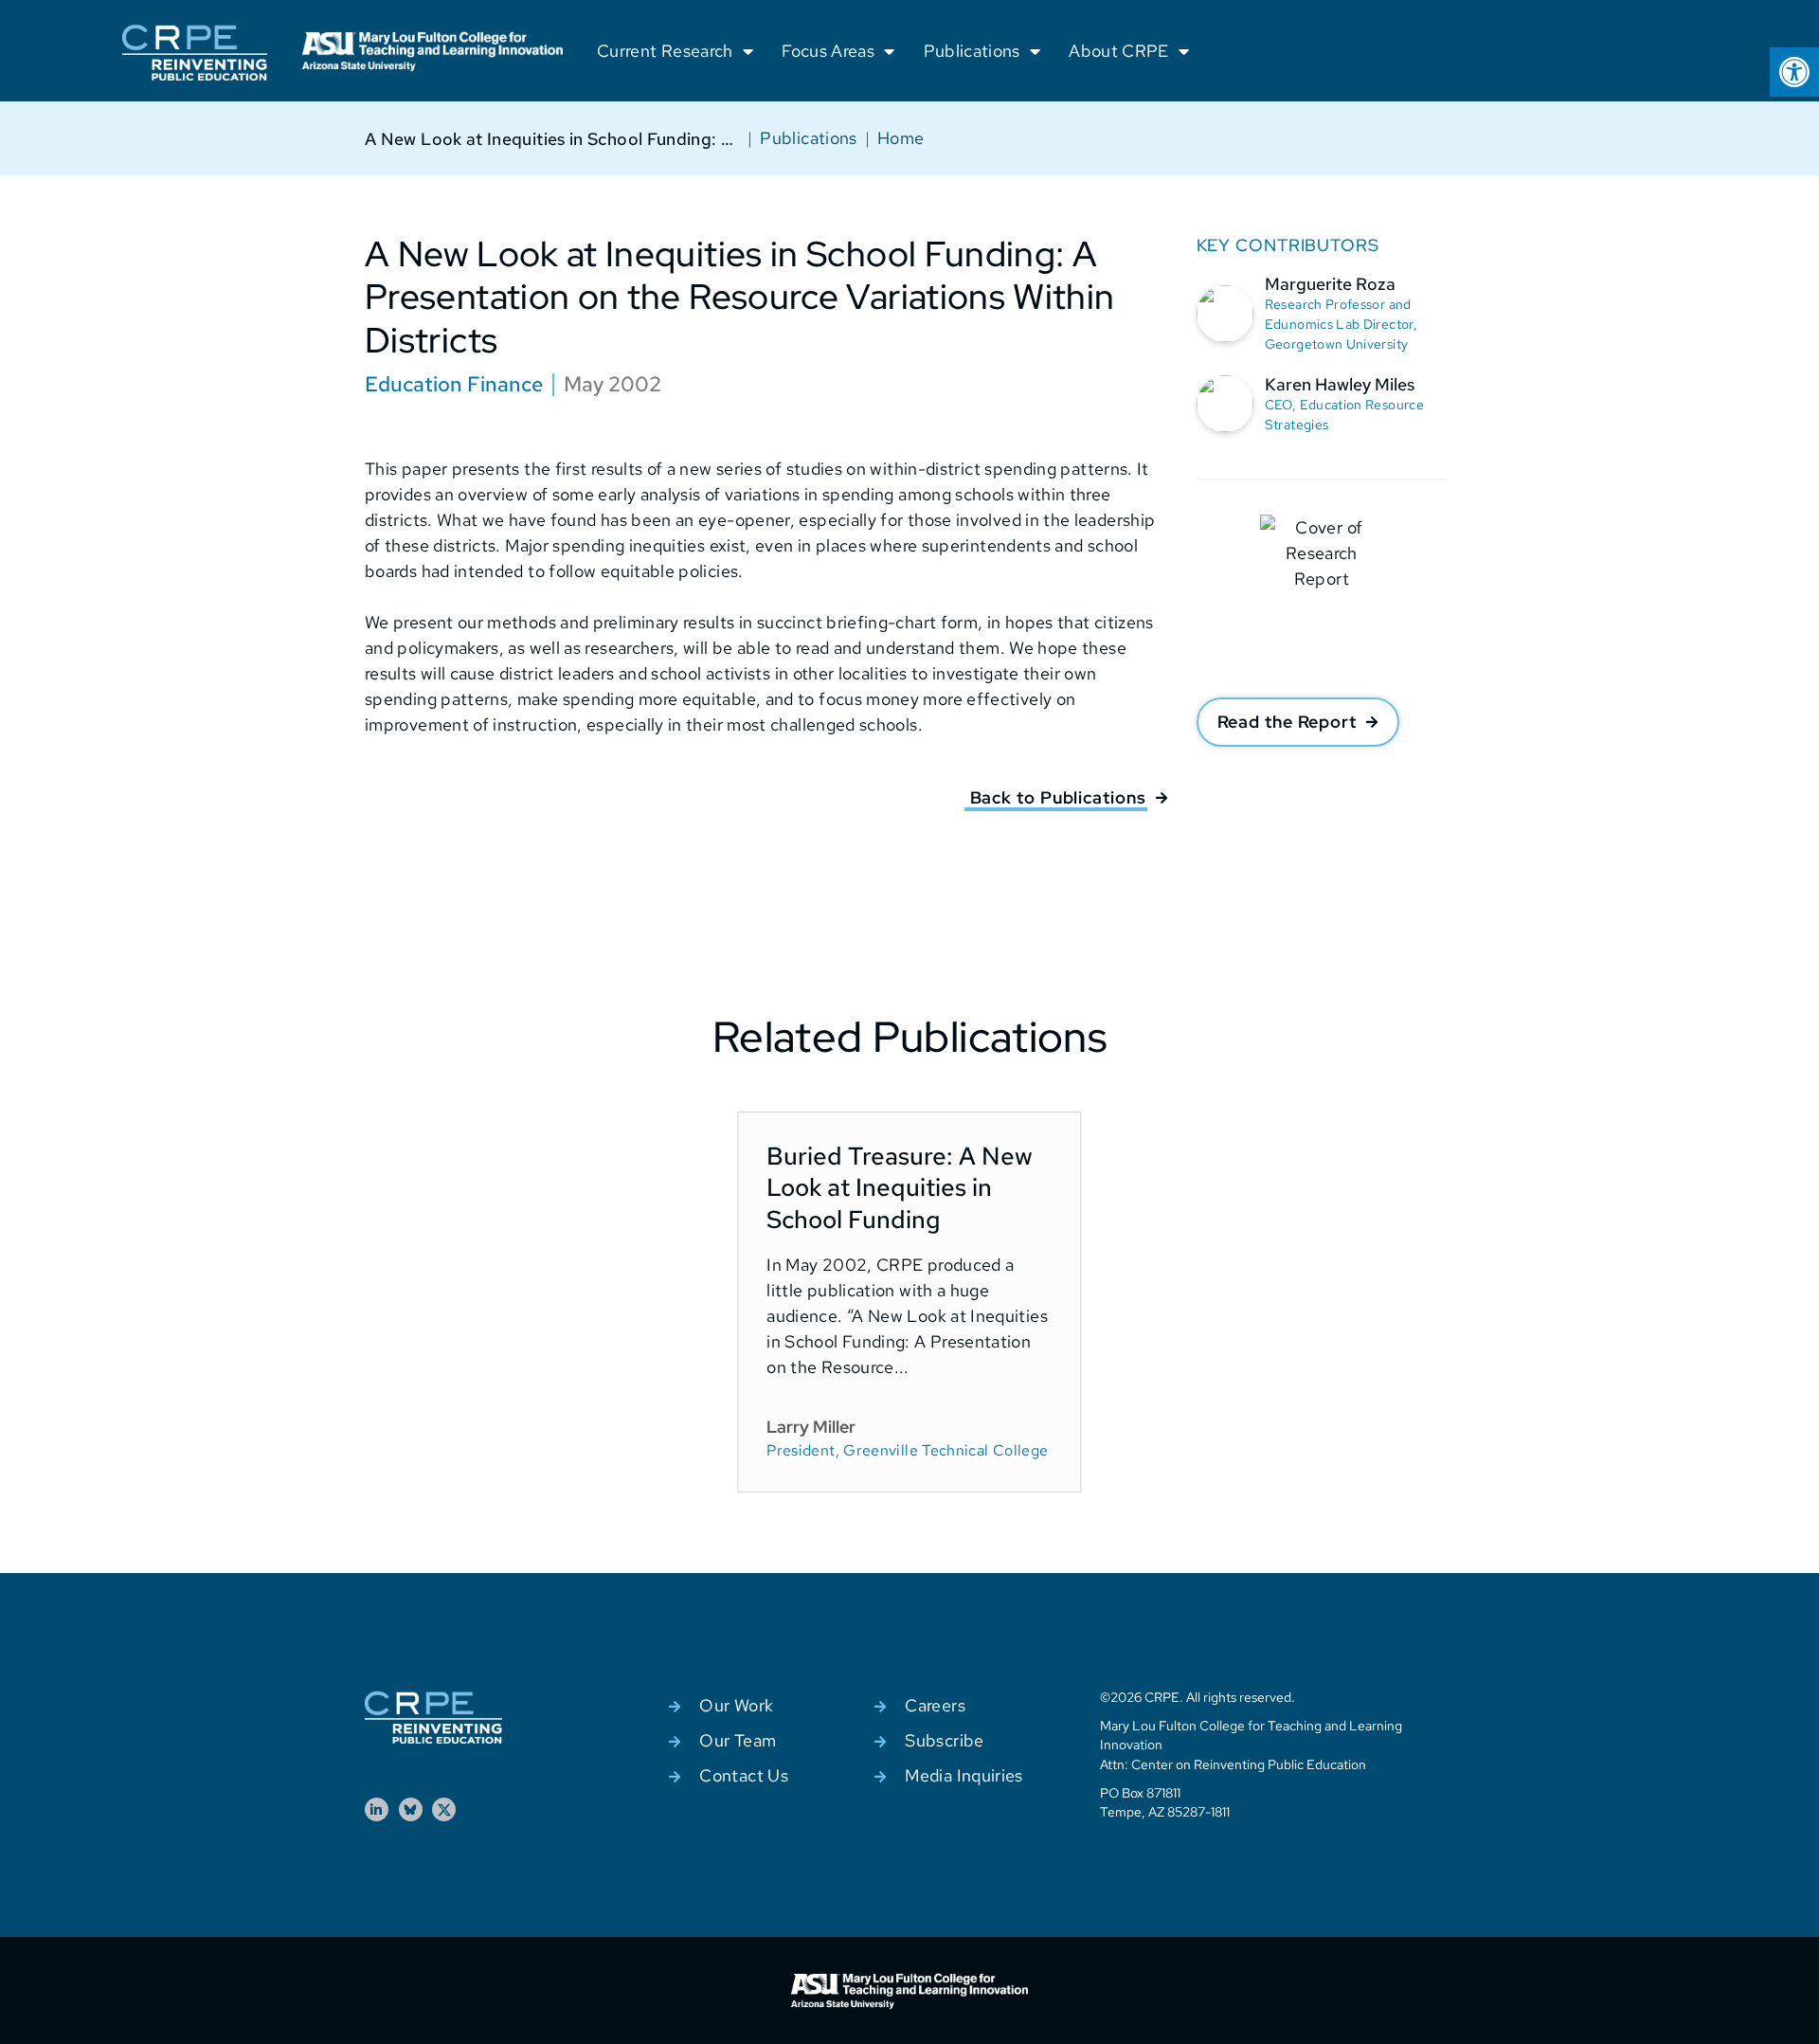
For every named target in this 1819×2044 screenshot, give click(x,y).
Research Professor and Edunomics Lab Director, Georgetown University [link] (1341, 324)
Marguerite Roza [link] (1330, 284)
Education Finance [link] (454, 384)
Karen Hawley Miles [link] (1340, 384)
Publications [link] (972, 51)
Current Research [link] (665, 51)
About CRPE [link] (1119, 51)
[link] (1794, 72)
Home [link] (900, 138)
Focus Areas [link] (828, 51)
